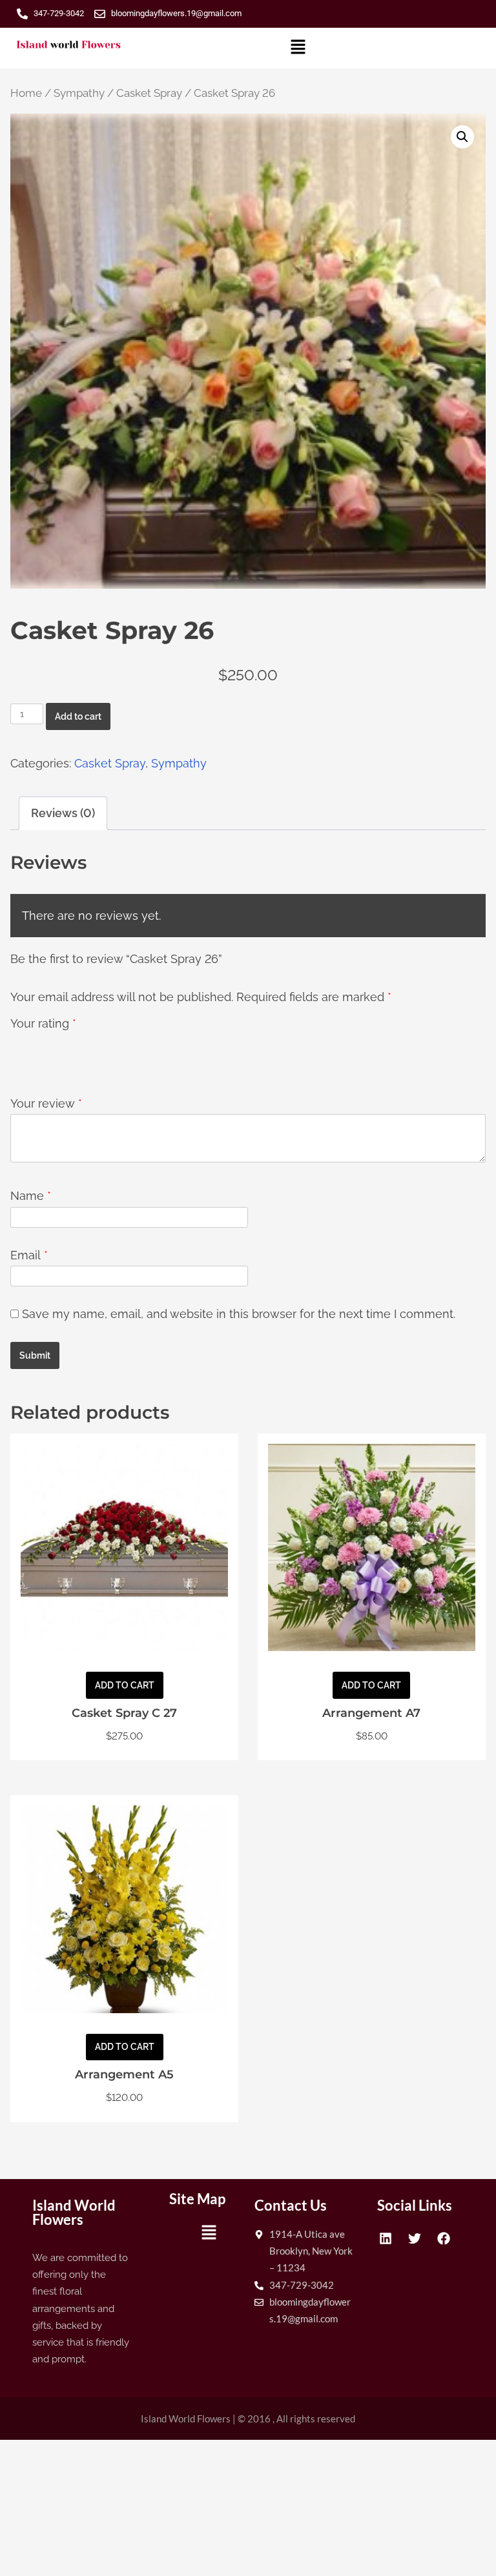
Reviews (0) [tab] (63, 813)
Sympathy (79, 93)
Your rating (43, 1023)
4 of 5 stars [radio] (76, 1059)
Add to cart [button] (125, 1685)
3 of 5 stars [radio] (57, 1059)
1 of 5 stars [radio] (18, 1059)
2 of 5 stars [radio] (37, 1059)
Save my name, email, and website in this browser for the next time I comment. (239, 1314)
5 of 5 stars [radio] (96, 1059)
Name (31, 1196)
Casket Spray (149, 93)
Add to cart (78, 716)
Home (26, 93)
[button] (298, 48)
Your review (46, 1103)
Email (29, 1255)
